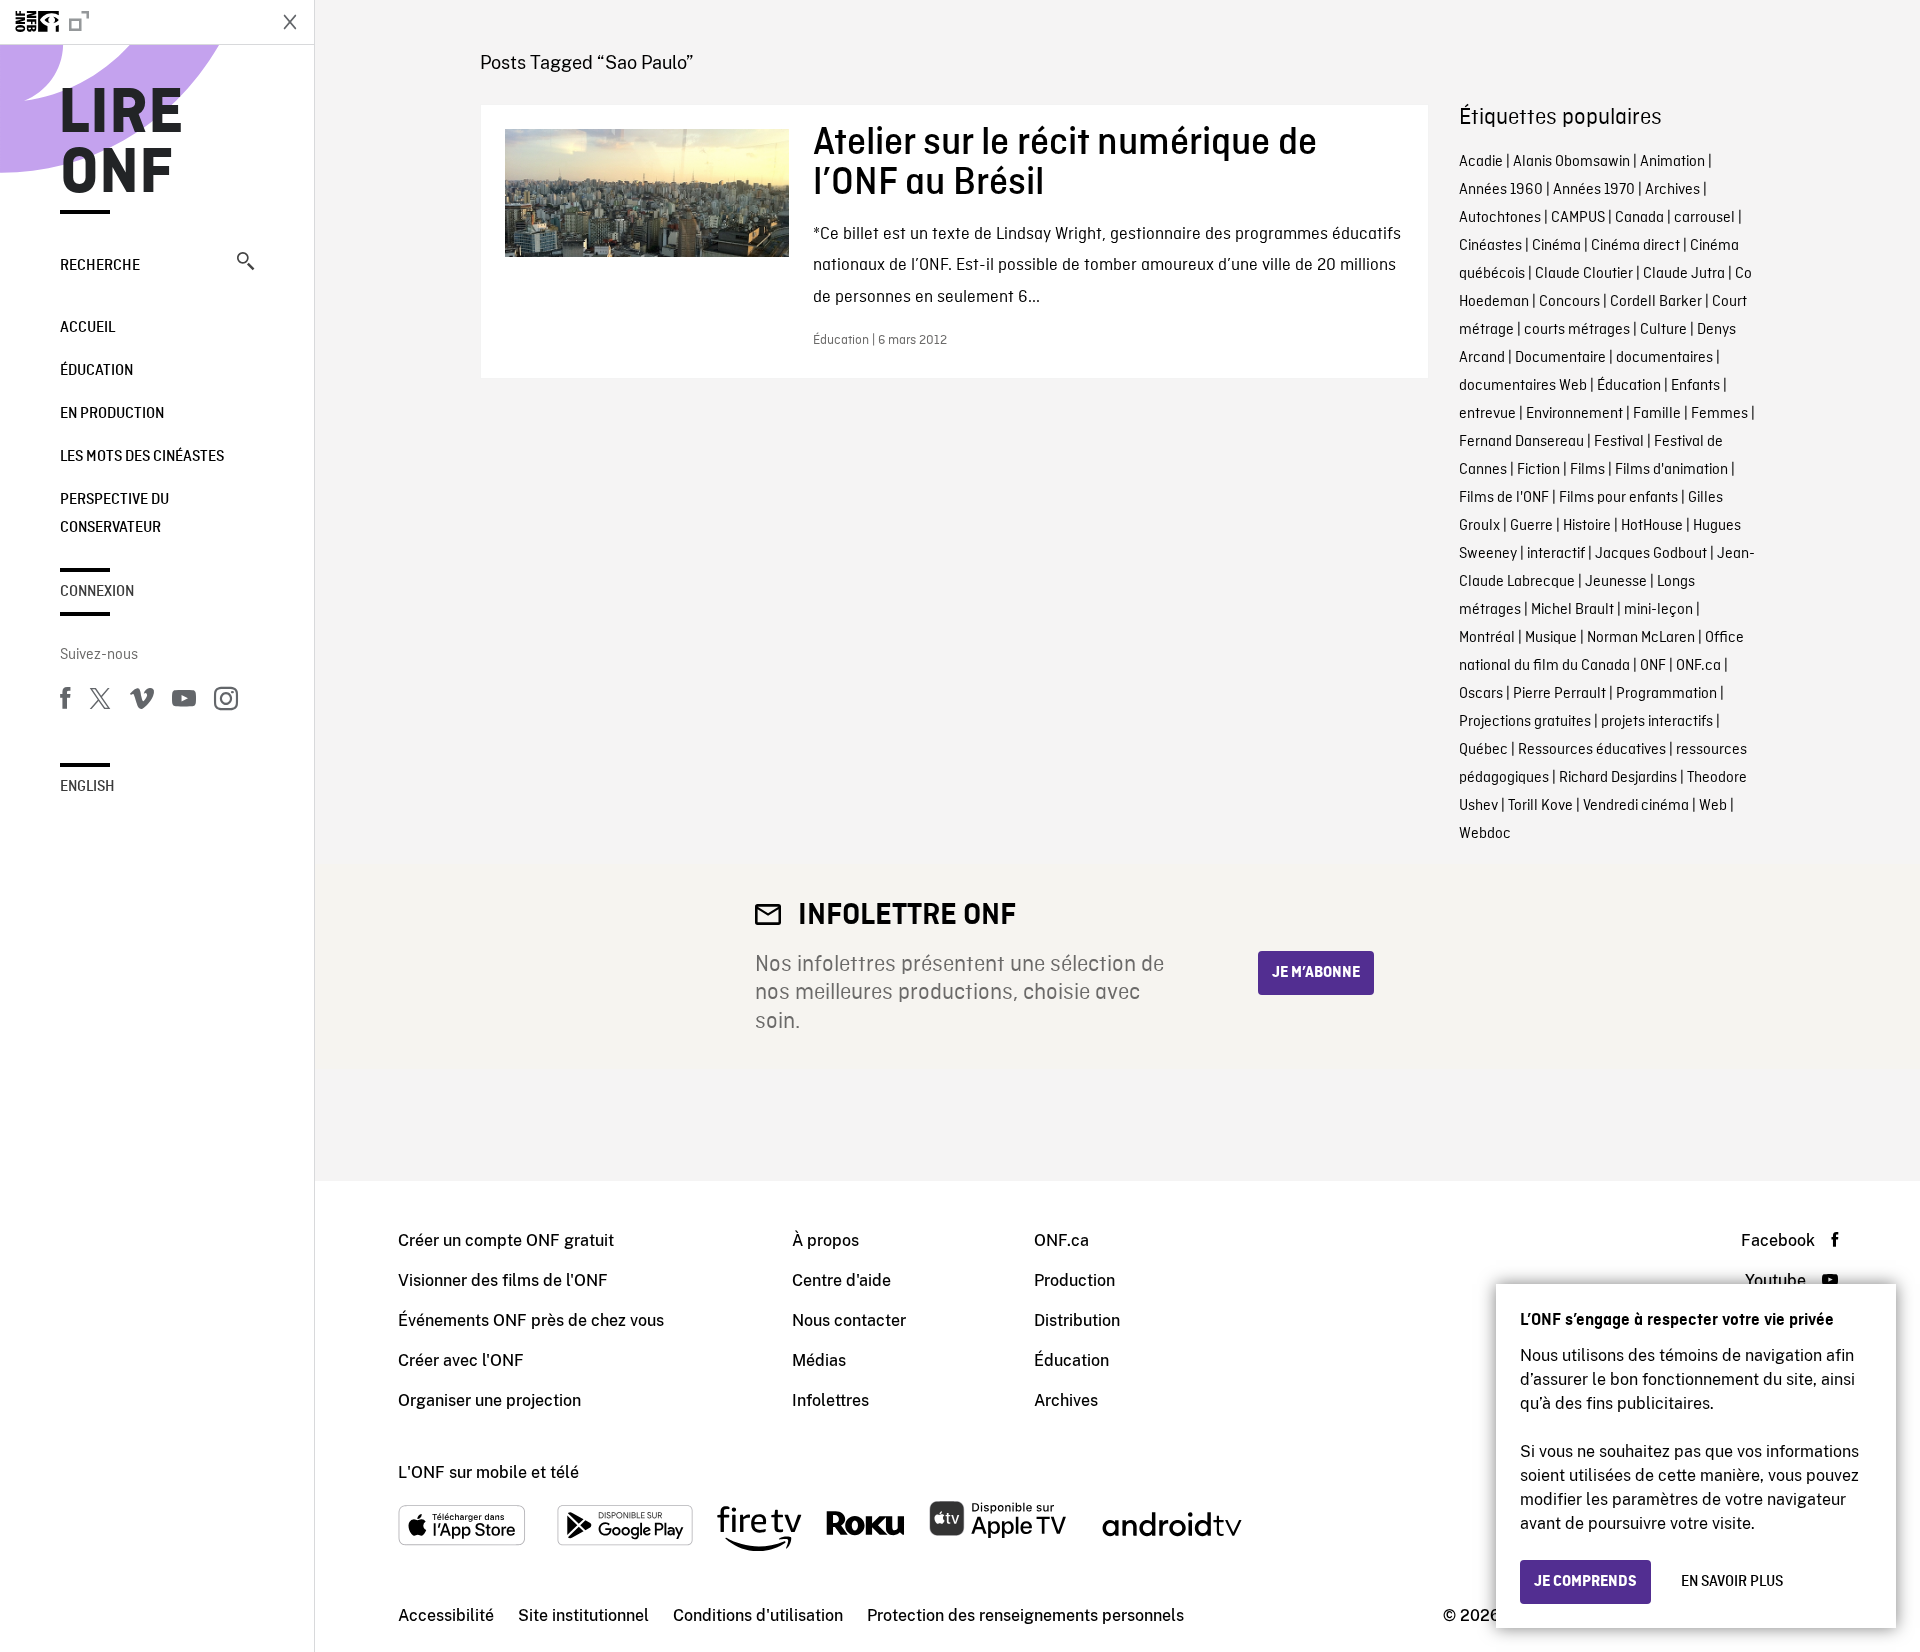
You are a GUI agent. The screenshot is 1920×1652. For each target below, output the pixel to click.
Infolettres (830, 1400)
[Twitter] (100, 702)
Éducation (96, 371)
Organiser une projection (489, 1400)
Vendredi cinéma (1636, 806)
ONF (1653, 666)
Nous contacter (849, 1320)
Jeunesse (1616, 582)
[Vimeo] (142, 702)
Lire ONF (121, 144)
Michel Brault (1572, 610)
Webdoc (1485, 834)
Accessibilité (446, 1615)
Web (1713, 806)
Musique (1551, 638)
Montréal (1487, 638)
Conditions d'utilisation (758, 1615)
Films (1587, 470)
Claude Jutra (1684, 274)
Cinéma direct (1635, 246)
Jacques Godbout (1651, 554)
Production (1074, 1280)
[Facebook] (65, 702)
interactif (1556, 554)
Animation (1672, 162)
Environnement (1574, 414)
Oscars (1481, 694)
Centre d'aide (841, 1280)
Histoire (1587, 526)
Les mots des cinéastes (142, 457)
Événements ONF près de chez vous (531, 1320)
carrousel (1704, 218)
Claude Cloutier (1584, 274)
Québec (1483, 750)
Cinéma (1556, 246)
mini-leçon (1658, 610)
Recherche (100, 266)
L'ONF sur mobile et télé (488, 1472)
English (87, 787)
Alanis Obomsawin (1571, 162)
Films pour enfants (1618, 498)
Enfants (1695, 386)
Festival (1619, 442)
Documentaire (1560, 358)
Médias (819, 1360)
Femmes (1719, 414)
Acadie (1481, 162)
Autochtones (1500, 218)
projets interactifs (1657, 722)
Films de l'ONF (1504, 498)
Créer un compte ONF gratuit (506, 1240)
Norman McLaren (1641, 638)
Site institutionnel (583, 1615)
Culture (1663, 330)
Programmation (1666, 694)
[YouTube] (184, 702)
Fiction (1538, 470)
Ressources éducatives (1592, 750)
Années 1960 (1501, 190)
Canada (1639, 218)
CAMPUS (1578, 218)
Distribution (1077, 1320)
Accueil (87, 328)
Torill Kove (1540, 806)
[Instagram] (226, 702)
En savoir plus (1732, 1582)
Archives (1672, 190)
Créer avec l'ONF (461, 1360)
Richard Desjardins (1618, 778)
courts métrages (1577, 330)
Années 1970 (1594, 190)
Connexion (97, 592)
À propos (825, 1240)
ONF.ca (1698, 666)
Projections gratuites (1525, 722)
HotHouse (1652, 526)
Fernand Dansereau (1521, 442)
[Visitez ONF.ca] (132, 22)
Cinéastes (1490, 246)
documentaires (1664, 358)
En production (112, 414)
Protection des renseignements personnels (1025, 1615)
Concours (1569, 302)
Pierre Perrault (1559, 694)
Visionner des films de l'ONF (503, 1280)
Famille (1657, 414)
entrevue (1487, 414)
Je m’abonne (1316, 973)
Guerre (1531, 526)
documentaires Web (1523, 386)
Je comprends (1585, 1582)
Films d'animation (1671, 470)
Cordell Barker (1656, 302)
